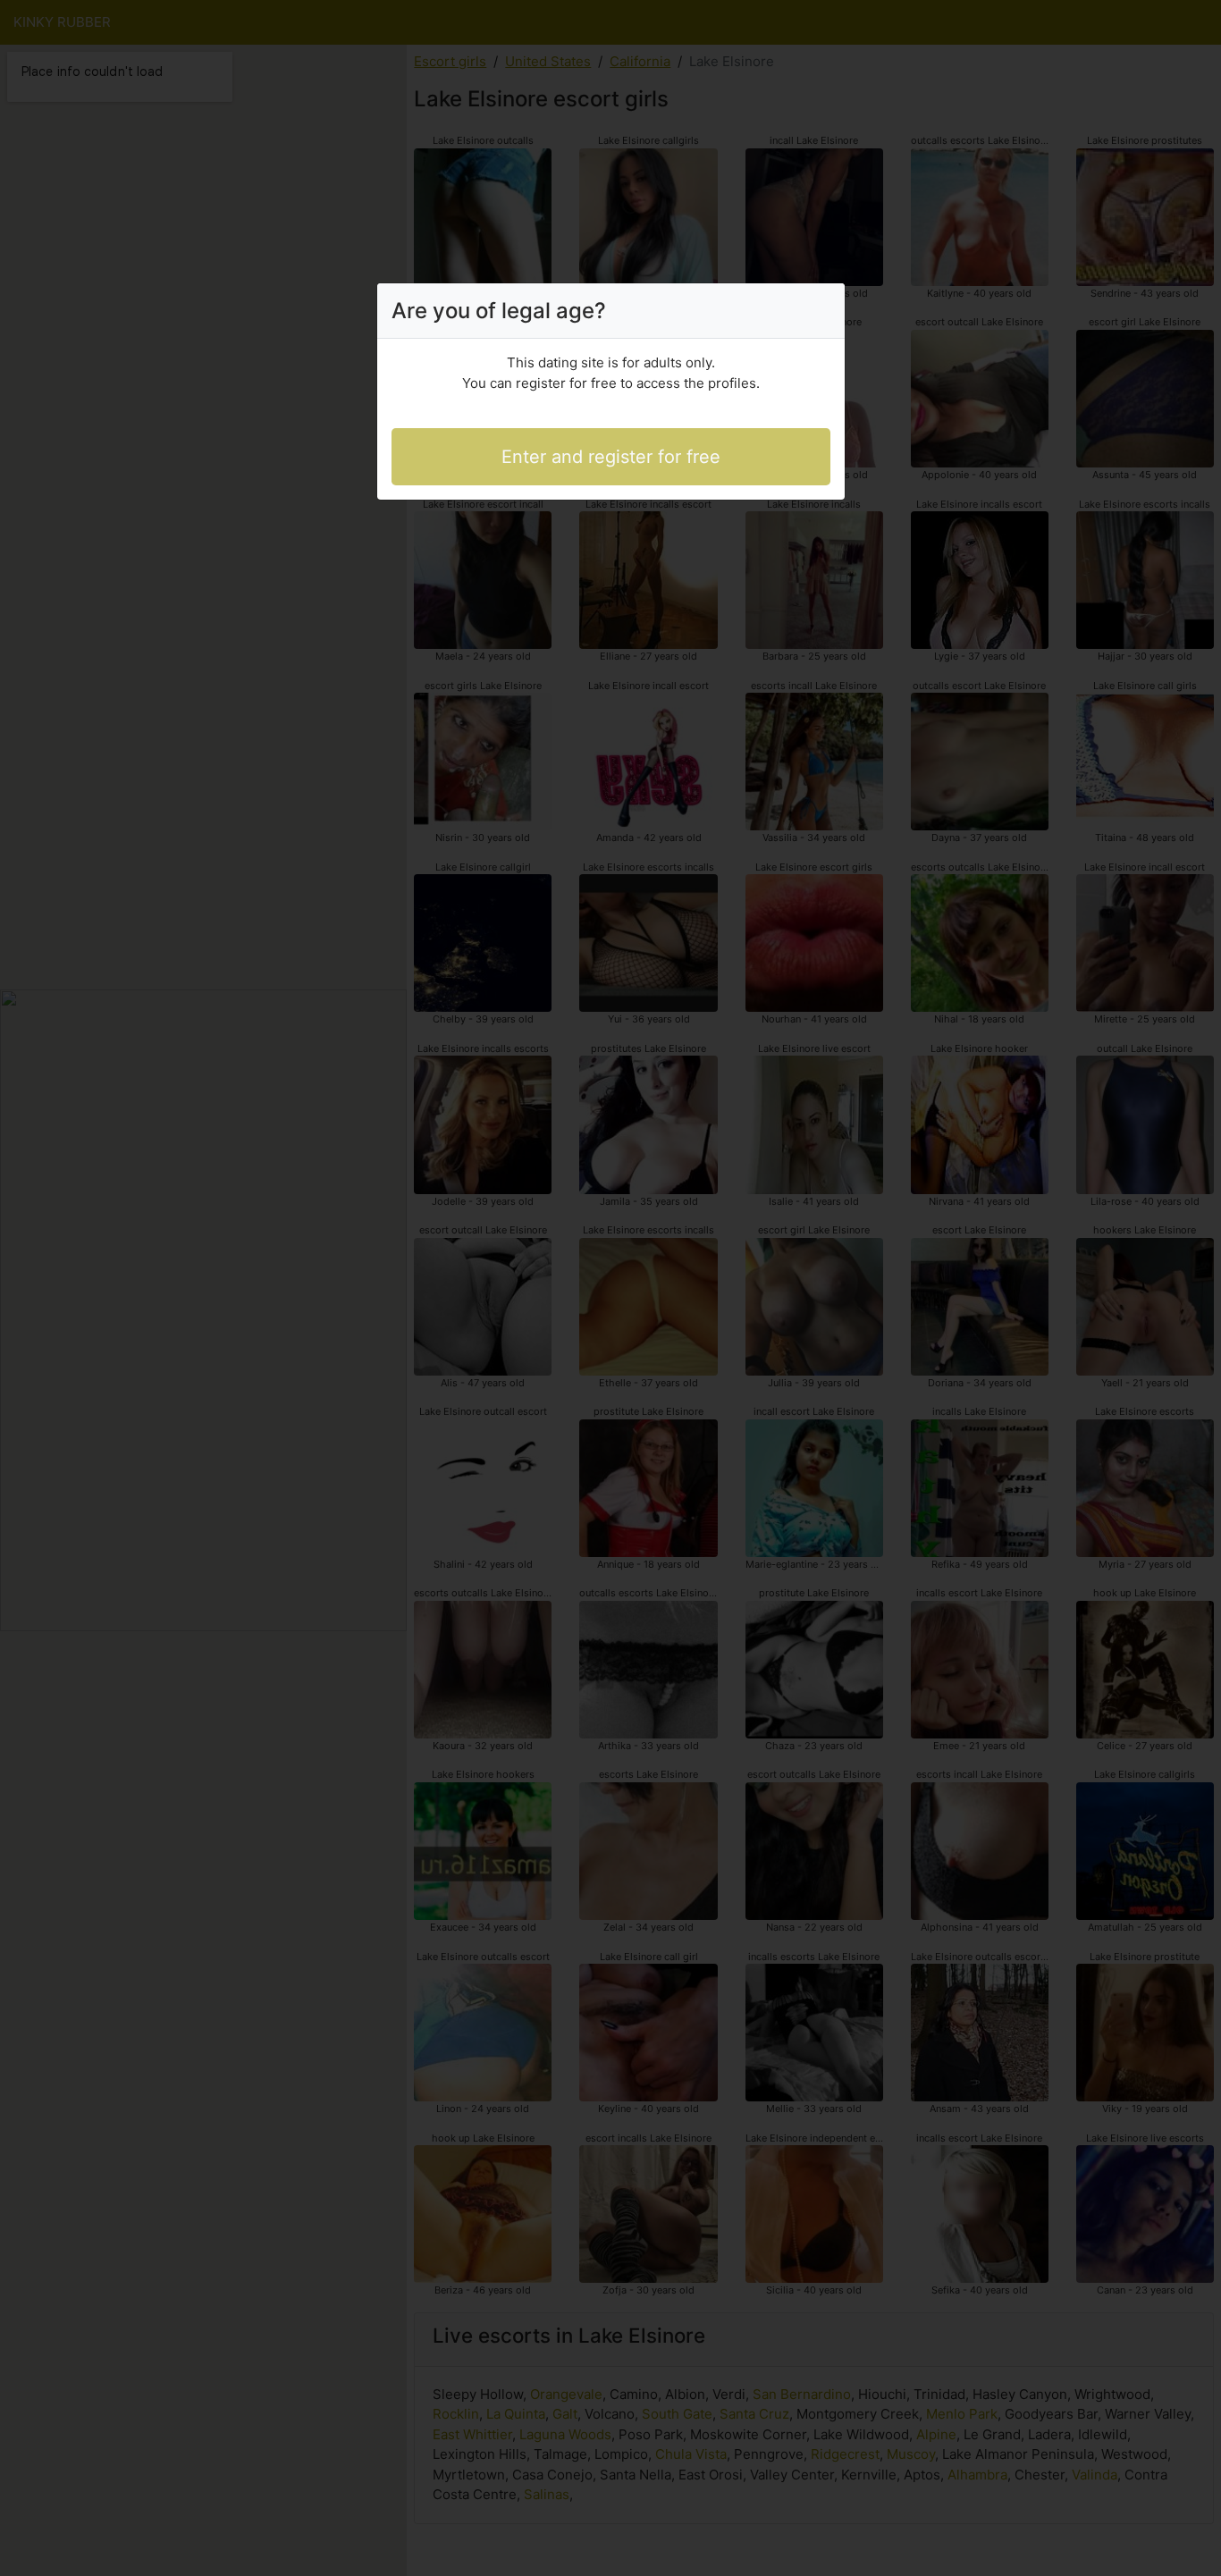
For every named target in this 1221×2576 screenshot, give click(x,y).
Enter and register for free (611, 457)
